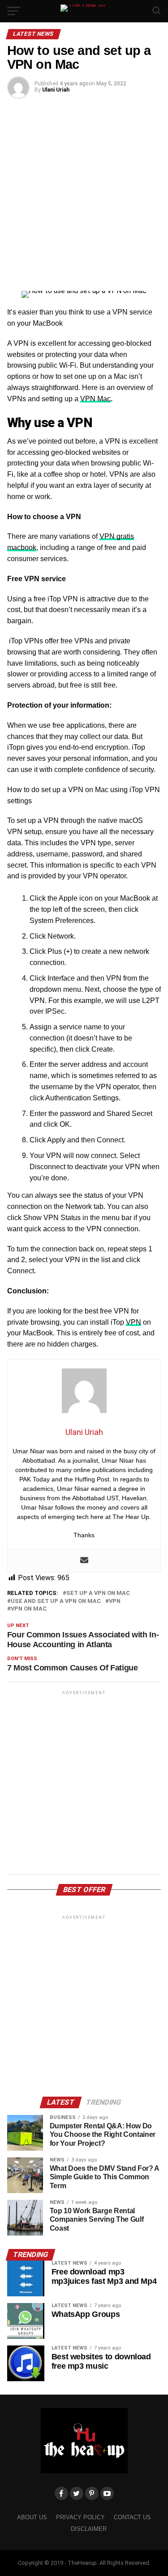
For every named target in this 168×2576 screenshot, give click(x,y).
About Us (32, 2517)
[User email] (84, 1561)
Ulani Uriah (56, 90)
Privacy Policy (80, 2517)
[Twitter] (77, 2493)
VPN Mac (95, 399)
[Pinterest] (92, 2493)
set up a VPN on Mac (98, 1593)
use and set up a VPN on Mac (56, 1601)
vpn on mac (29, 1609)
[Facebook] (61, 2493)
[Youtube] (107, 2493)
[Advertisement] (84, 194)
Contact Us (132, 2517)
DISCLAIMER (89, 2529)
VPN (134, 1322)
